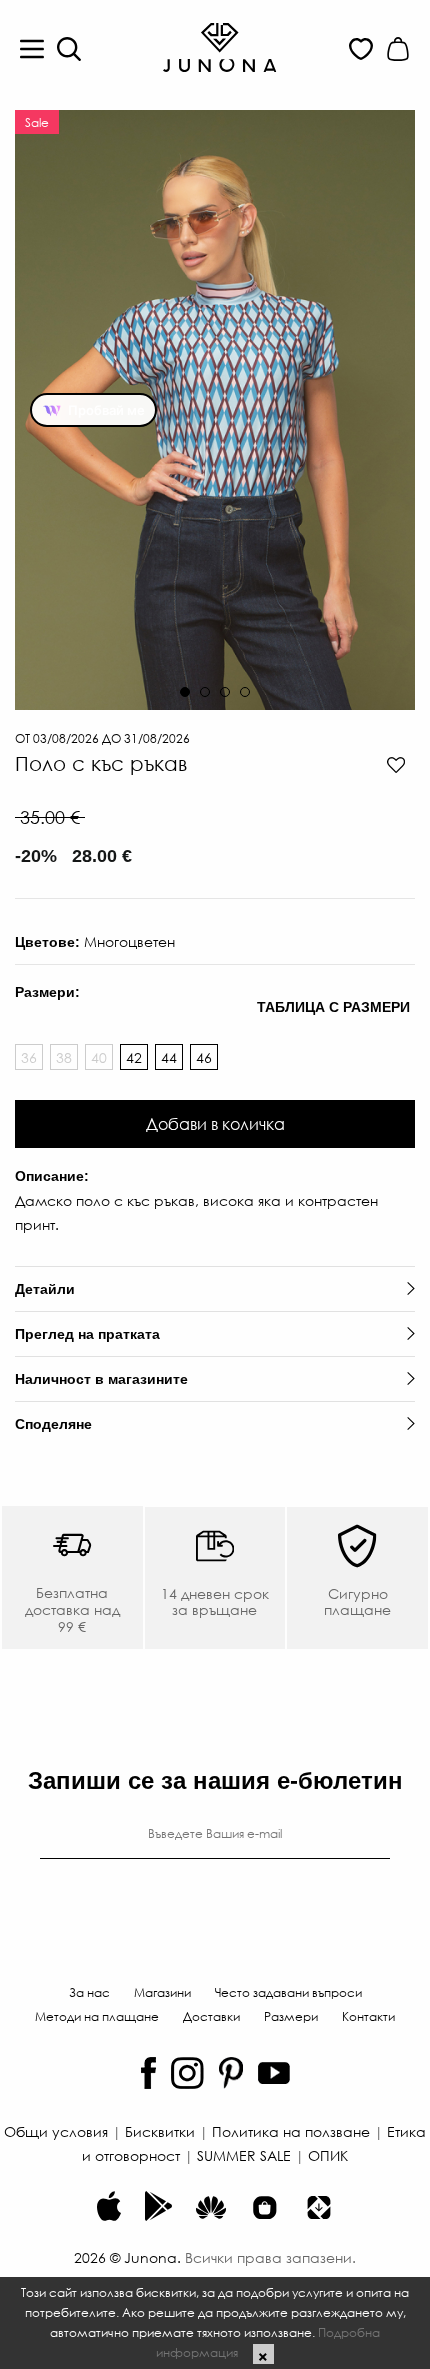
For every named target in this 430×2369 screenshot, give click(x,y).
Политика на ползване (291, 2131)
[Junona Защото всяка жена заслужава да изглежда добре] (219, 46)
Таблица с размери (333, 1007)
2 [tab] (205, 692)
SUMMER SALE (244, 2155)
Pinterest (231, 2073)
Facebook (148, 2073)
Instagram (187, 2073)
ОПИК (328, 2155)
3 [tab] (225, 692)
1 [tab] (185, 692)
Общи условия (56, 2131)
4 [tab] (245, 692)
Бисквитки (160, 2131)
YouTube (274, 2073)
